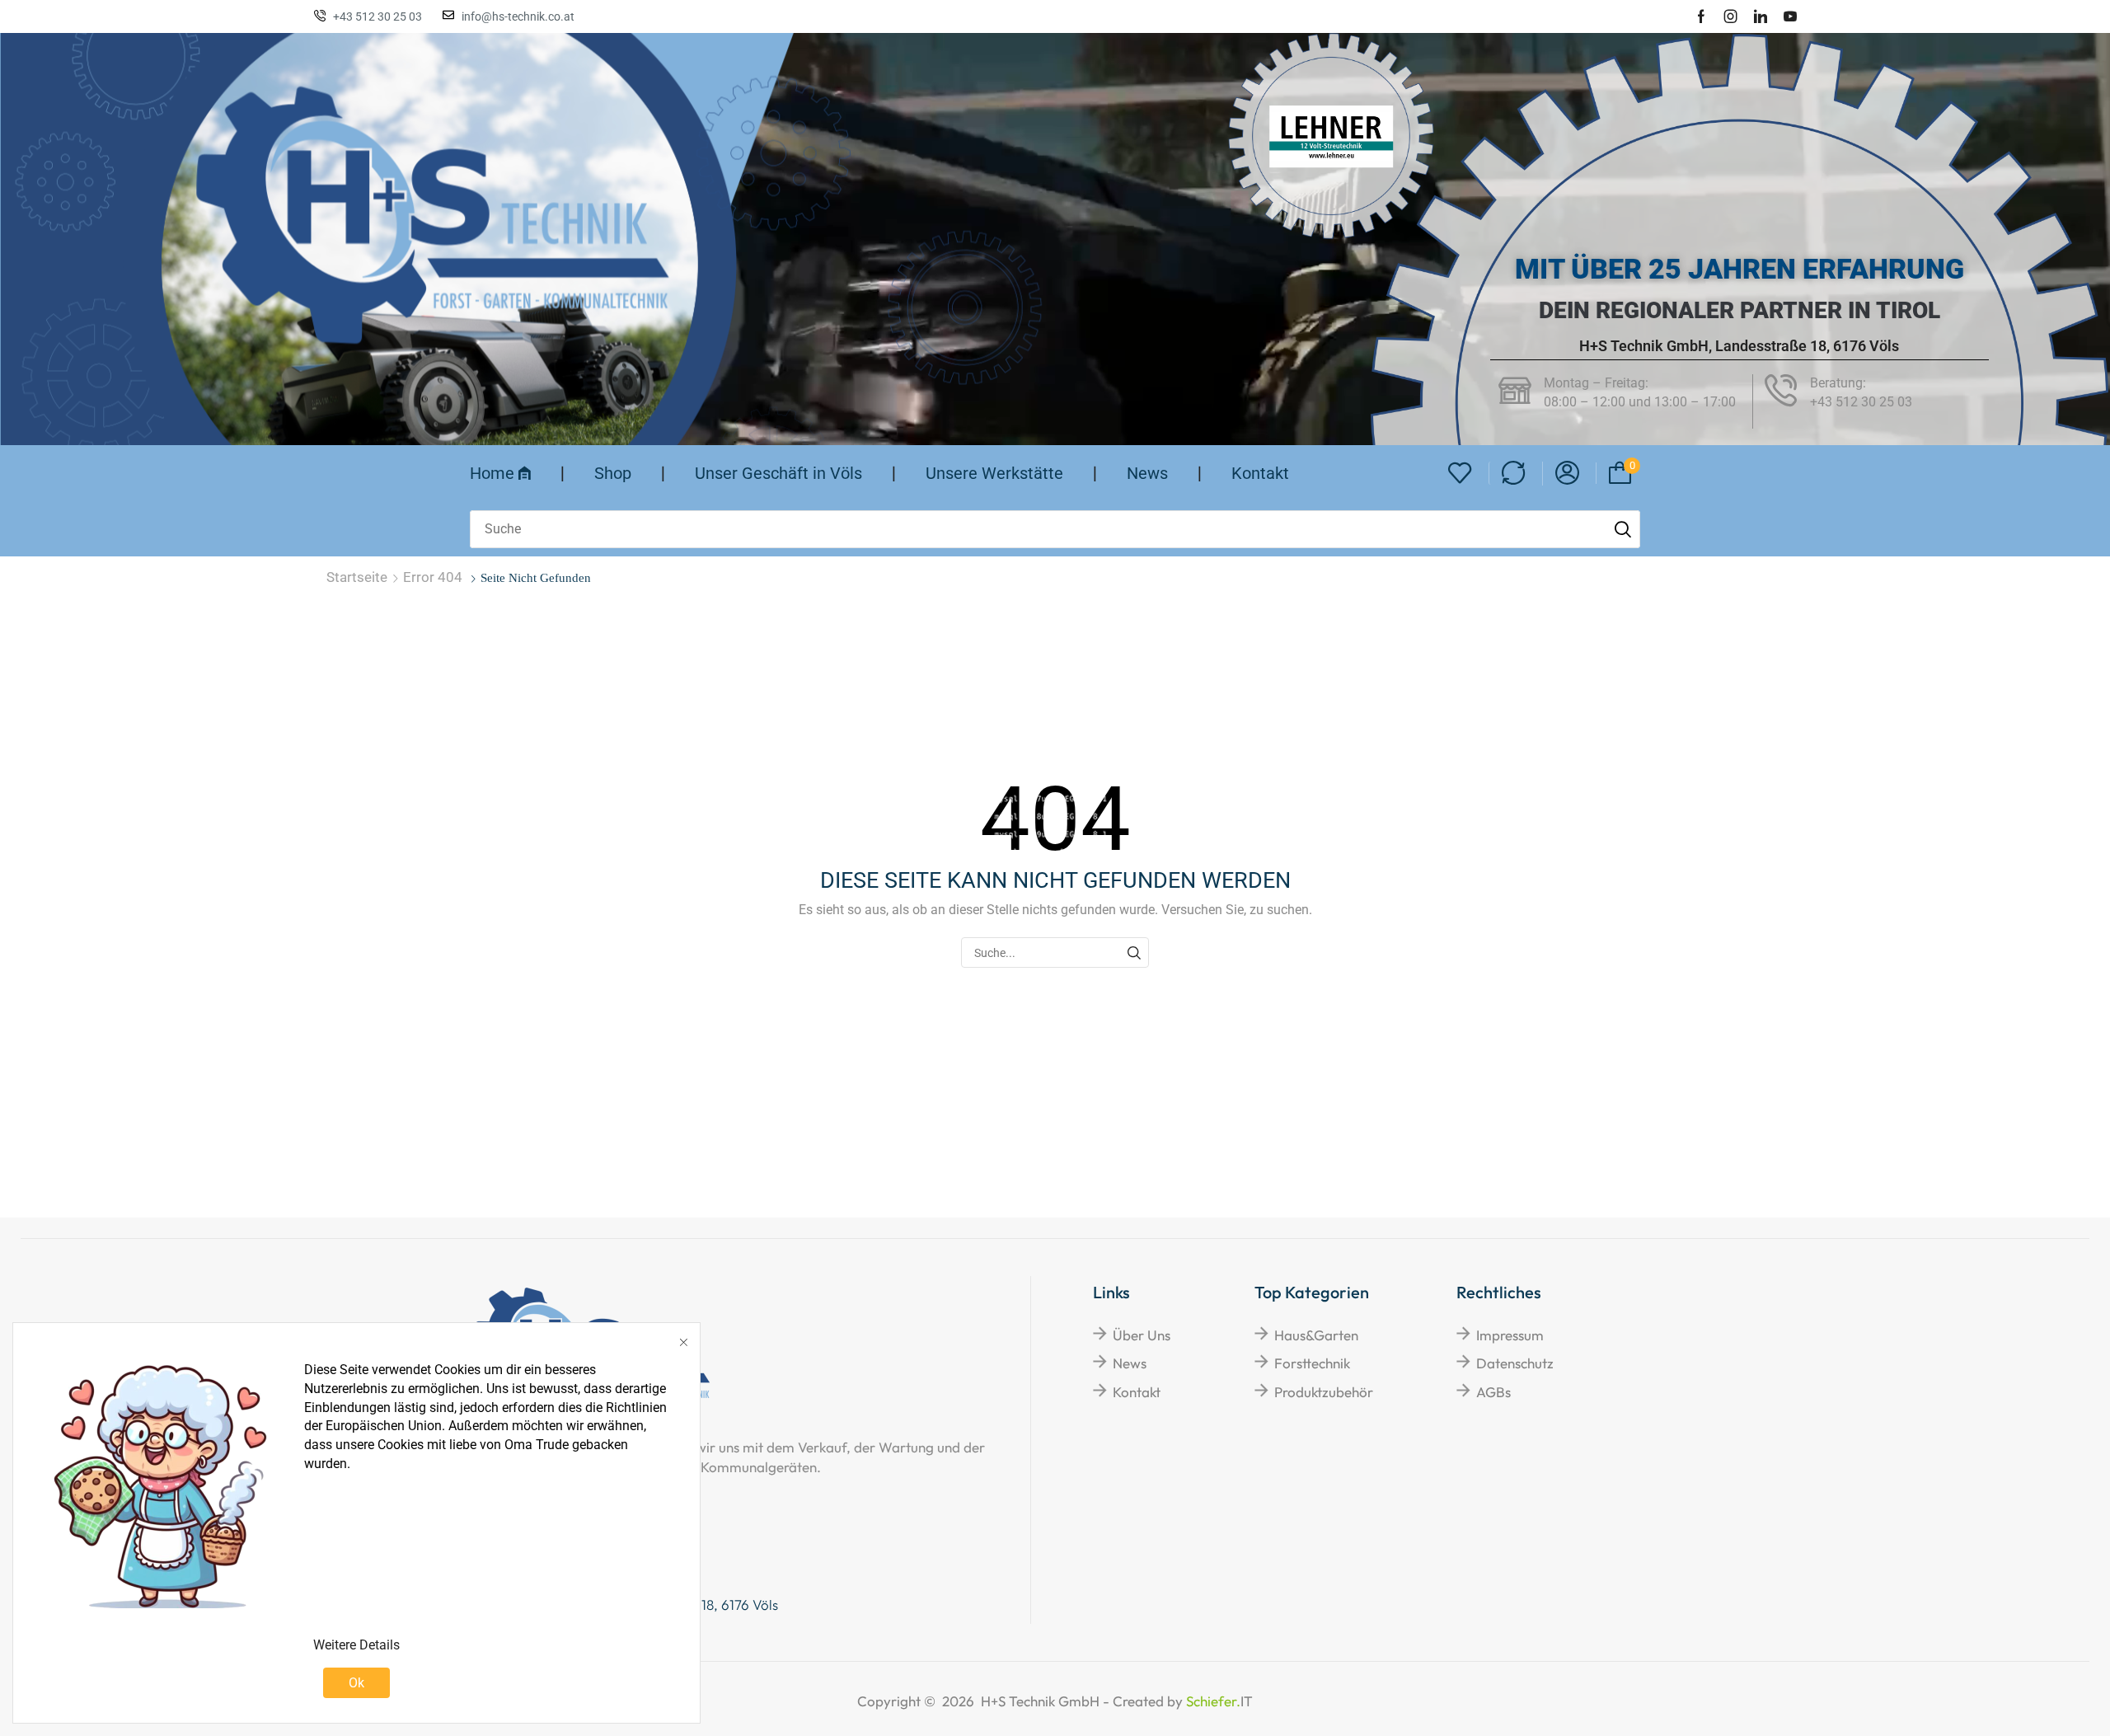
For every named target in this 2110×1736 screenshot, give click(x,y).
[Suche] (1623, 529)
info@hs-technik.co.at (518, 16)
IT (1183, 1701)
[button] (1460, 474)
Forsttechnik (1312, 1363)
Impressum (1510, 1335)
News (1130, 1363)
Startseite (357, 577)
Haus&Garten (1316, 1335)
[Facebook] (1701, 16)
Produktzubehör (1324, 1392)
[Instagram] (1731, 16)
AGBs (1493, 1392)
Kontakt (1137, 1392)
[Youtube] (1790, 16)
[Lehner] (1331, 136)
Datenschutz (1515, 1363)
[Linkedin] (1761, 16)
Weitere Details (356, 1645)
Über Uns (1142, 1335)
